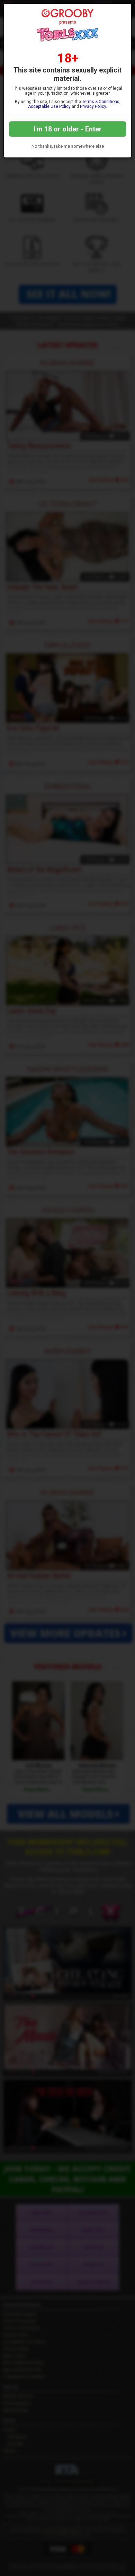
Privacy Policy (93, 106)
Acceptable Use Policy (49, 106)
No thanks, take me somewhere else (68, 146)
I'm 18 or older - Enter (68, 129)
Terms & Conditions (101, 102)
